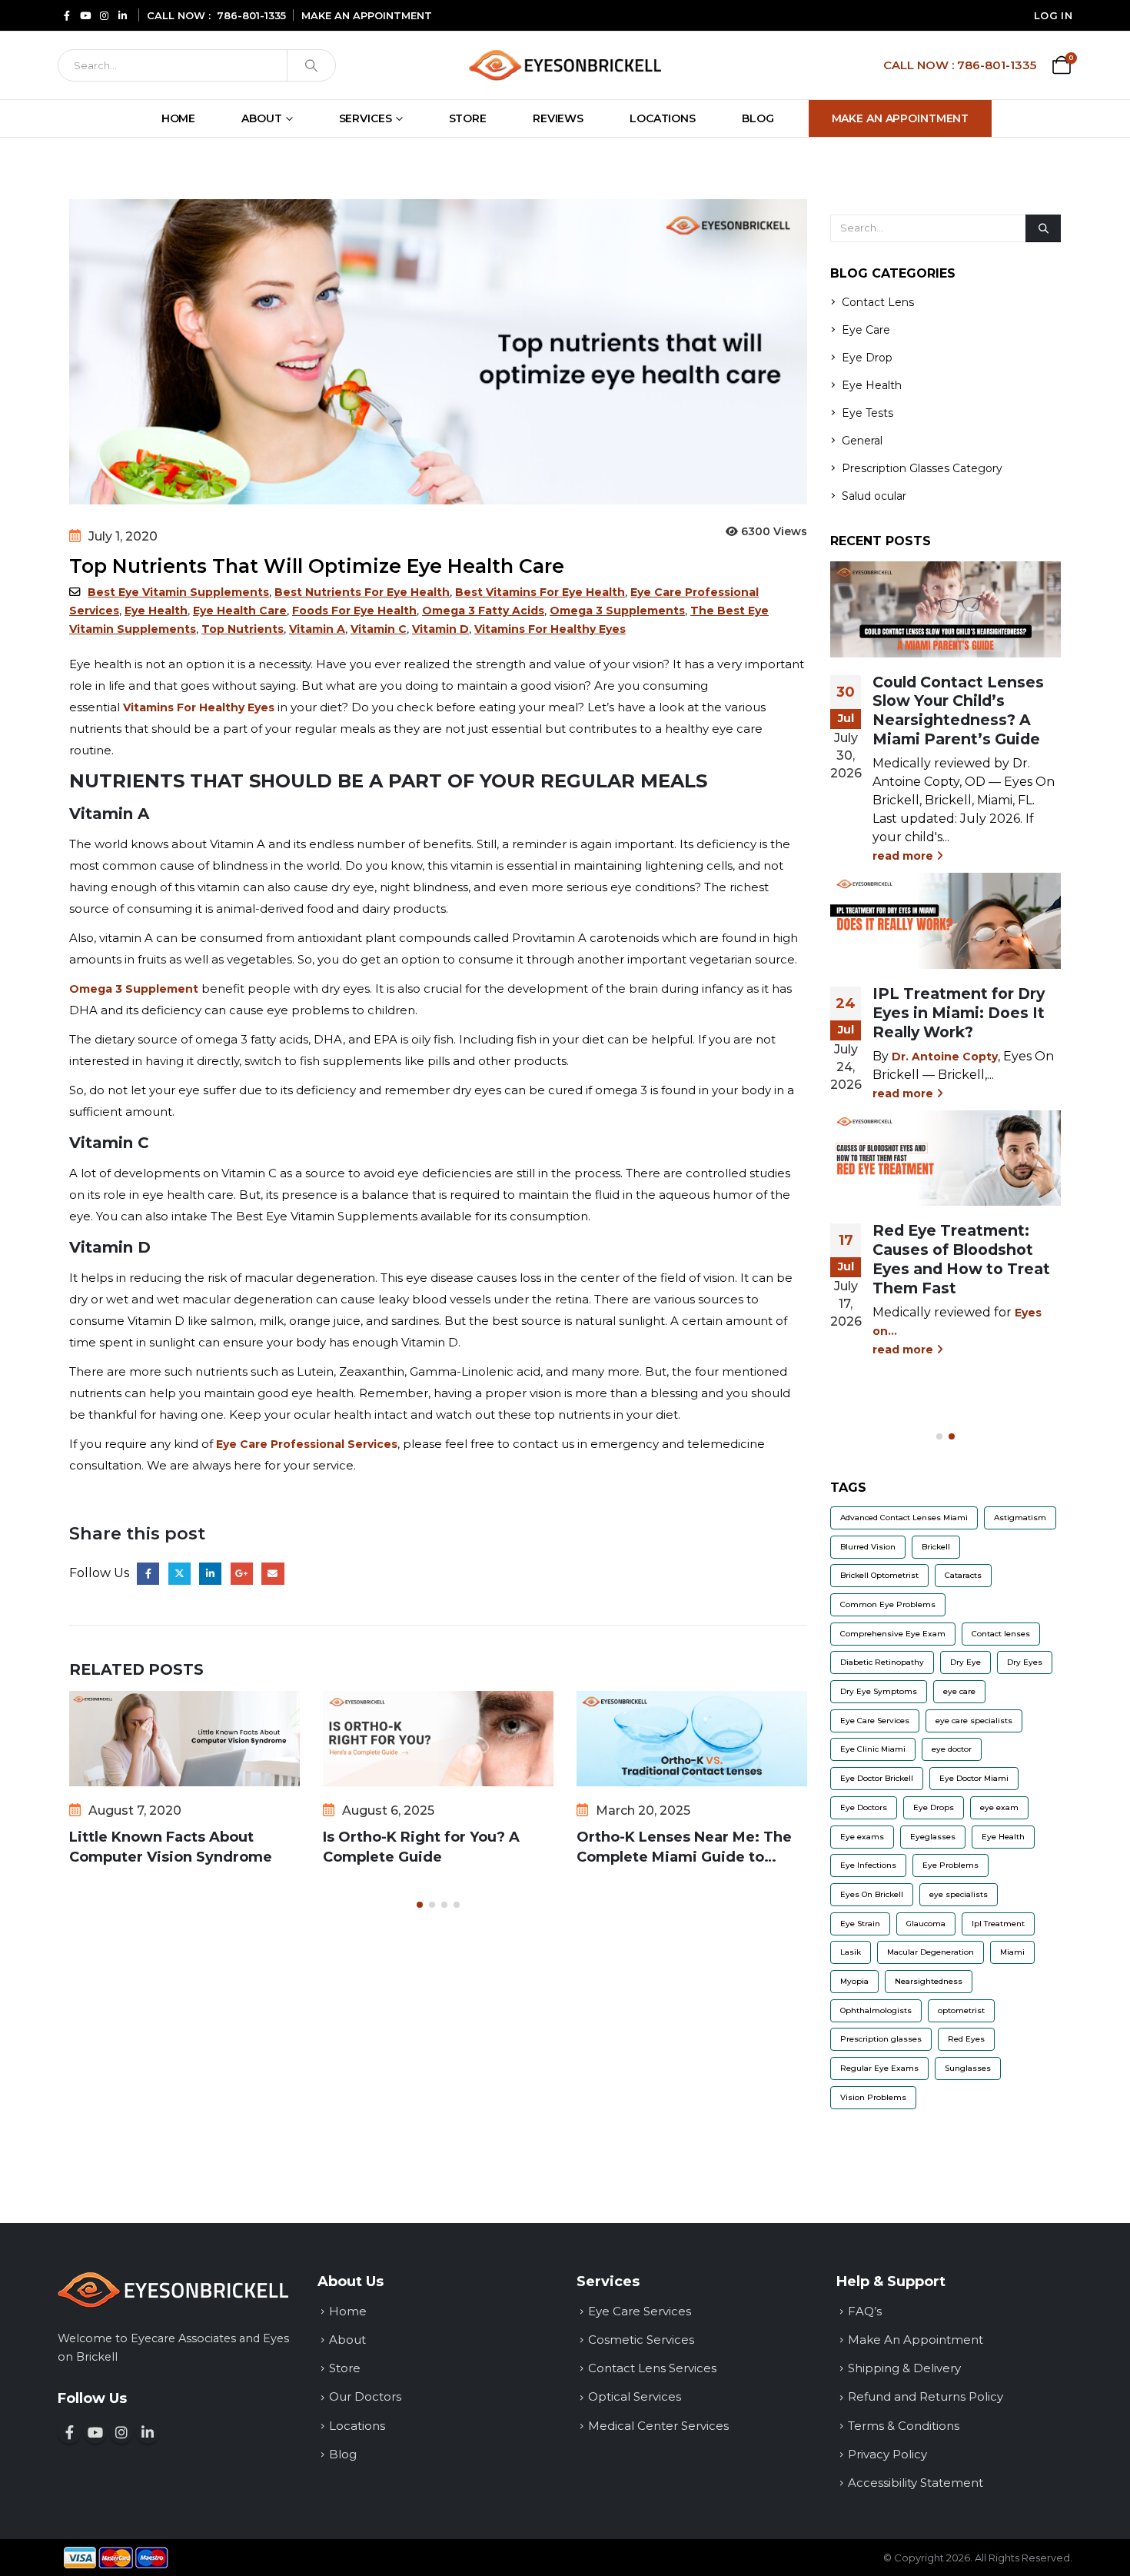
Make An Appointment (901, 118)
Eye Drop (867, 358)
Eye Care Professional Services (307, 1444)
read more (904, 856)
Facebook (148, 1574)
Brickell (936, 1547)
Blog (758, 118)
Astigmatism (1020, 1518)
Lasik (851, 1952)
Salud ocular (874, 496)
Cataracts (963, 1575)
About (261, 118)
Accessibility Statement (916, 2483)
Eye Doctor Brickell (877, 1778)
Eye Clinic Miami (873, 1749)
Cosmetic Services (641, 2340)
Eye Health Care (240, 611)
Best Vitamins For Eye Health (540, 592)
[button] (420, 1905)
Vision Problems (873, 2097)
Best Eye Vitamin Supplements (178, 592)
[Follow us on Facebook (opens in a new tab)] (67, 15)
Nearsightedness (929, 1981)
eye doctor (952, 1749)
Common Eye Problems (888, 1604)
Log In (1053, 15)
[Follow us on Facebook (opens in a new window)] (69, 2432)
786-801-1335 (251, 15)
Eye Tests (867, 413)
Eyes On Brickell (872, 1894)
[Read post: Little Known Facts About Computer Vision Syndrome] (184, 1739)
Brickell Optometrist (879, 1575)
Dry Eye (965, 1662)
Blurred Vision (868, 1547)
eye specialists (959, 1894)
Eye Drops (934, 1807)
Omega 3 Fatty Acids (483, 611)
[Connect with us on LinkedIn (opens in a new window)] (148, 2432)
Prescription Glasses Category (922, 468)
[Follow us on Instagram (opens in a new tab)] (104, 15)
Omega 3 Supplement (134, 989)
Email (273, 1574)
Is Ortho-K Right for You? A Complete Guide (421, 1847)
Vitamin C (379, 629)
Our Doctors (365, 2396)
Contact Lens (878, 302)
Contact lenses (1001, 1634)
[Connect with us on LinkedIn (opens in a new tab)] (122, 15)
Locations (663, 118)
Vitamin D (440, 629)
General (862, 441)
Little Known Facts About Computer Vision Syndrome (171, 1847)
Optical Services (635, 2396)
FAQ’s (865, 2311)
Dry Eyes (1025, 1662)
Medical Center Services (658, 2426)
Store (468, 118)
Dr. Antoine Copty (945, 1057)
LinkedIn (210, 1574)
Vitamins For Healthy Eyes (550, 629)
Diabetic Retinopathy (882, 1662)
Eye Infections (868, 1865)
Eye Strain (860, 1924)
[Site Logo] (565, 65)
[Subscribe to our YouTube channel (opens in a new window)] (95, 2432)
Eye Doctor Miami (974, 1778)
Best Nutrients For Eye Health (362, 592)
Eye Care (866, 330)
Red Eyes (966, 2039)
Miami (1012, 1952)
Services (366, 118)
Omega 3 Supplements (617, 611)
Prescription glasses (881, 2039)
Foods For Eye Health (354, 611)
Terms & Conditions (904, 2426)
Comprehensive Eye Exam (893, 1634)
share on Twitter (179, 1574)
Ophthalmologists (876, 2010)
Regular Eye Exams (879, 2068)
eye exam (999, 1807)
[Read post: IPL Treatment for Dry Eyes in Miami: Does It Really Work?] (946, 920)
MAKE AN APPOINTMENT (367, 15)
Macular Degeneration (931, 1952)
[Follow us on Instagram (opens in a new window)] (121, 2432)
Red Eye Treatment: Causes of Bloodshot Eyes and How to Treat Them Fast (961, 1259)
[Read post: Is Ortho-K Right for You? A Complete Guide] (438, 1739)
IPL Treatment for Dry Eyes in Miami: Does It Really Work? (959, 1013)
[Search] (311, 65)
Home (179, 118)
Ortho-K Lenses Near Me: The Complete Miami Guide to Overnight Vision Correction (684, 1848)
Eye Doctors (864, 1807)
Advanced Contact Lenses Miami (904, 1518)
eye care (959, 1691)
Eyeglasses (933, 1837)
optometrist (961, 2010)
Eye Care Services (875, 1721)
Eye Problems (951, 1865)
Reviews (558, 118)
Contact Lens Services (652, 2368)
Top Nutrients (243, 629)
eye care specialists (974, 1721)
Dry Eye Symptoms (879, 1691)
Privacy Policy (887, 2454)
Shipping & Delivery (904, 2368)
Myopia (854, 1981)
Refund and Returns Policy (926, 2396)
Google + (242, 1574)
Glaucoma (926, 1924)
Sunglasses (968, 2068)
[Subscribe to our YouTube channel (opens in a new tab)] (85, 15)
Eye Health (156, 611)
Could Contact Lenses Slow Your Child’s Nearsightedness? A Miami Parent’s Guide (958, 711)
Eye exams (862, 1837)
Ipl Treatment (998, 1924)
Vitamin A (317, 629)
